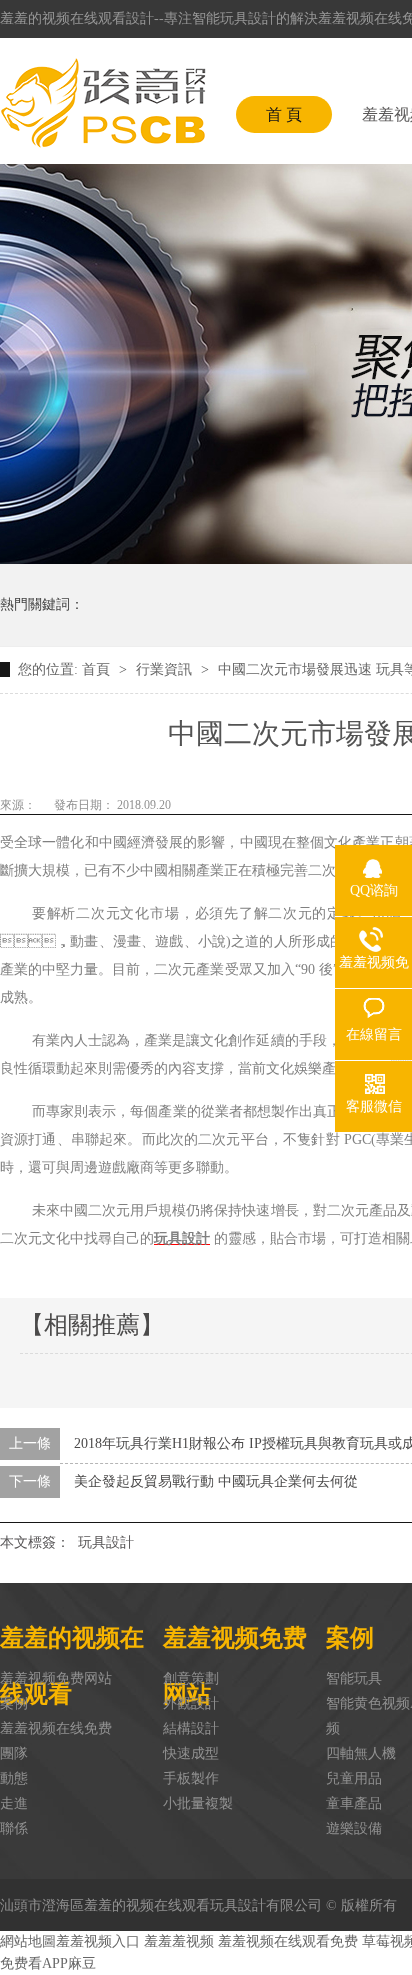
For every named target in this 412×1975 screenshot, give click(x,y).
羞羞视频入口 (98, 1941)
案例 (14, 1703)
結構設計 (191, 1728)
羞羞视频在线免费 (56, 1728)
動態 (14, 1778)
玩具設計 (106, 1542)
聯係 (14, 1828)
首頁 (98, 669)
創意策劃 (191, 1678)
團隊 (14, 1753)
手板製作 (191, 1778)
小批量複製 (198, 1803)
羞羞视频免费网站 (56, 1678)
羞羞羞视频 (179, 1941)
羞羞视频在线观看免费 (288, 1941)
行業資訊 (166, 669)
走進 (14, 1803)
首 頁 (284, 114)
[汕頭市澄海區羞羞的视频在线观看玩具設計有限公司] (103, 103)
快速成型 (191, 1753)
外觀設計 (191, 1703)
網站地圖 (28, 1941)
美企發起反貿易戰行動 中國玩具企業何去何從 (216, 1481)
